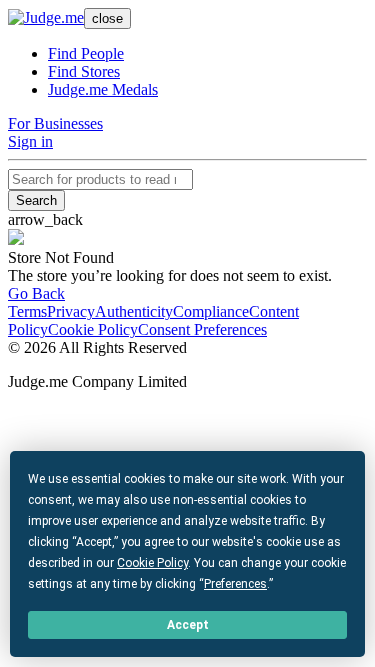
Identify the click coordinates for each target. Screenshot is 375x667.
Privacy (71, 311)
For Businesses (55, 123)
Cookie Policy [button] (152, 563)
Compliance (211, 311)
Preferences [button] (235, 584)
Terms (27, 311)
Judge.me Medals (103, 89)
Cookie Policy (93, 329)
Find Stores (84, 71)
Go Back (36, 293)
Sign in (30, 141)
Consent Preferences (202, 329)
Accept (188, 625)
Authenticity (134, 311)
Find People (86, 53)
